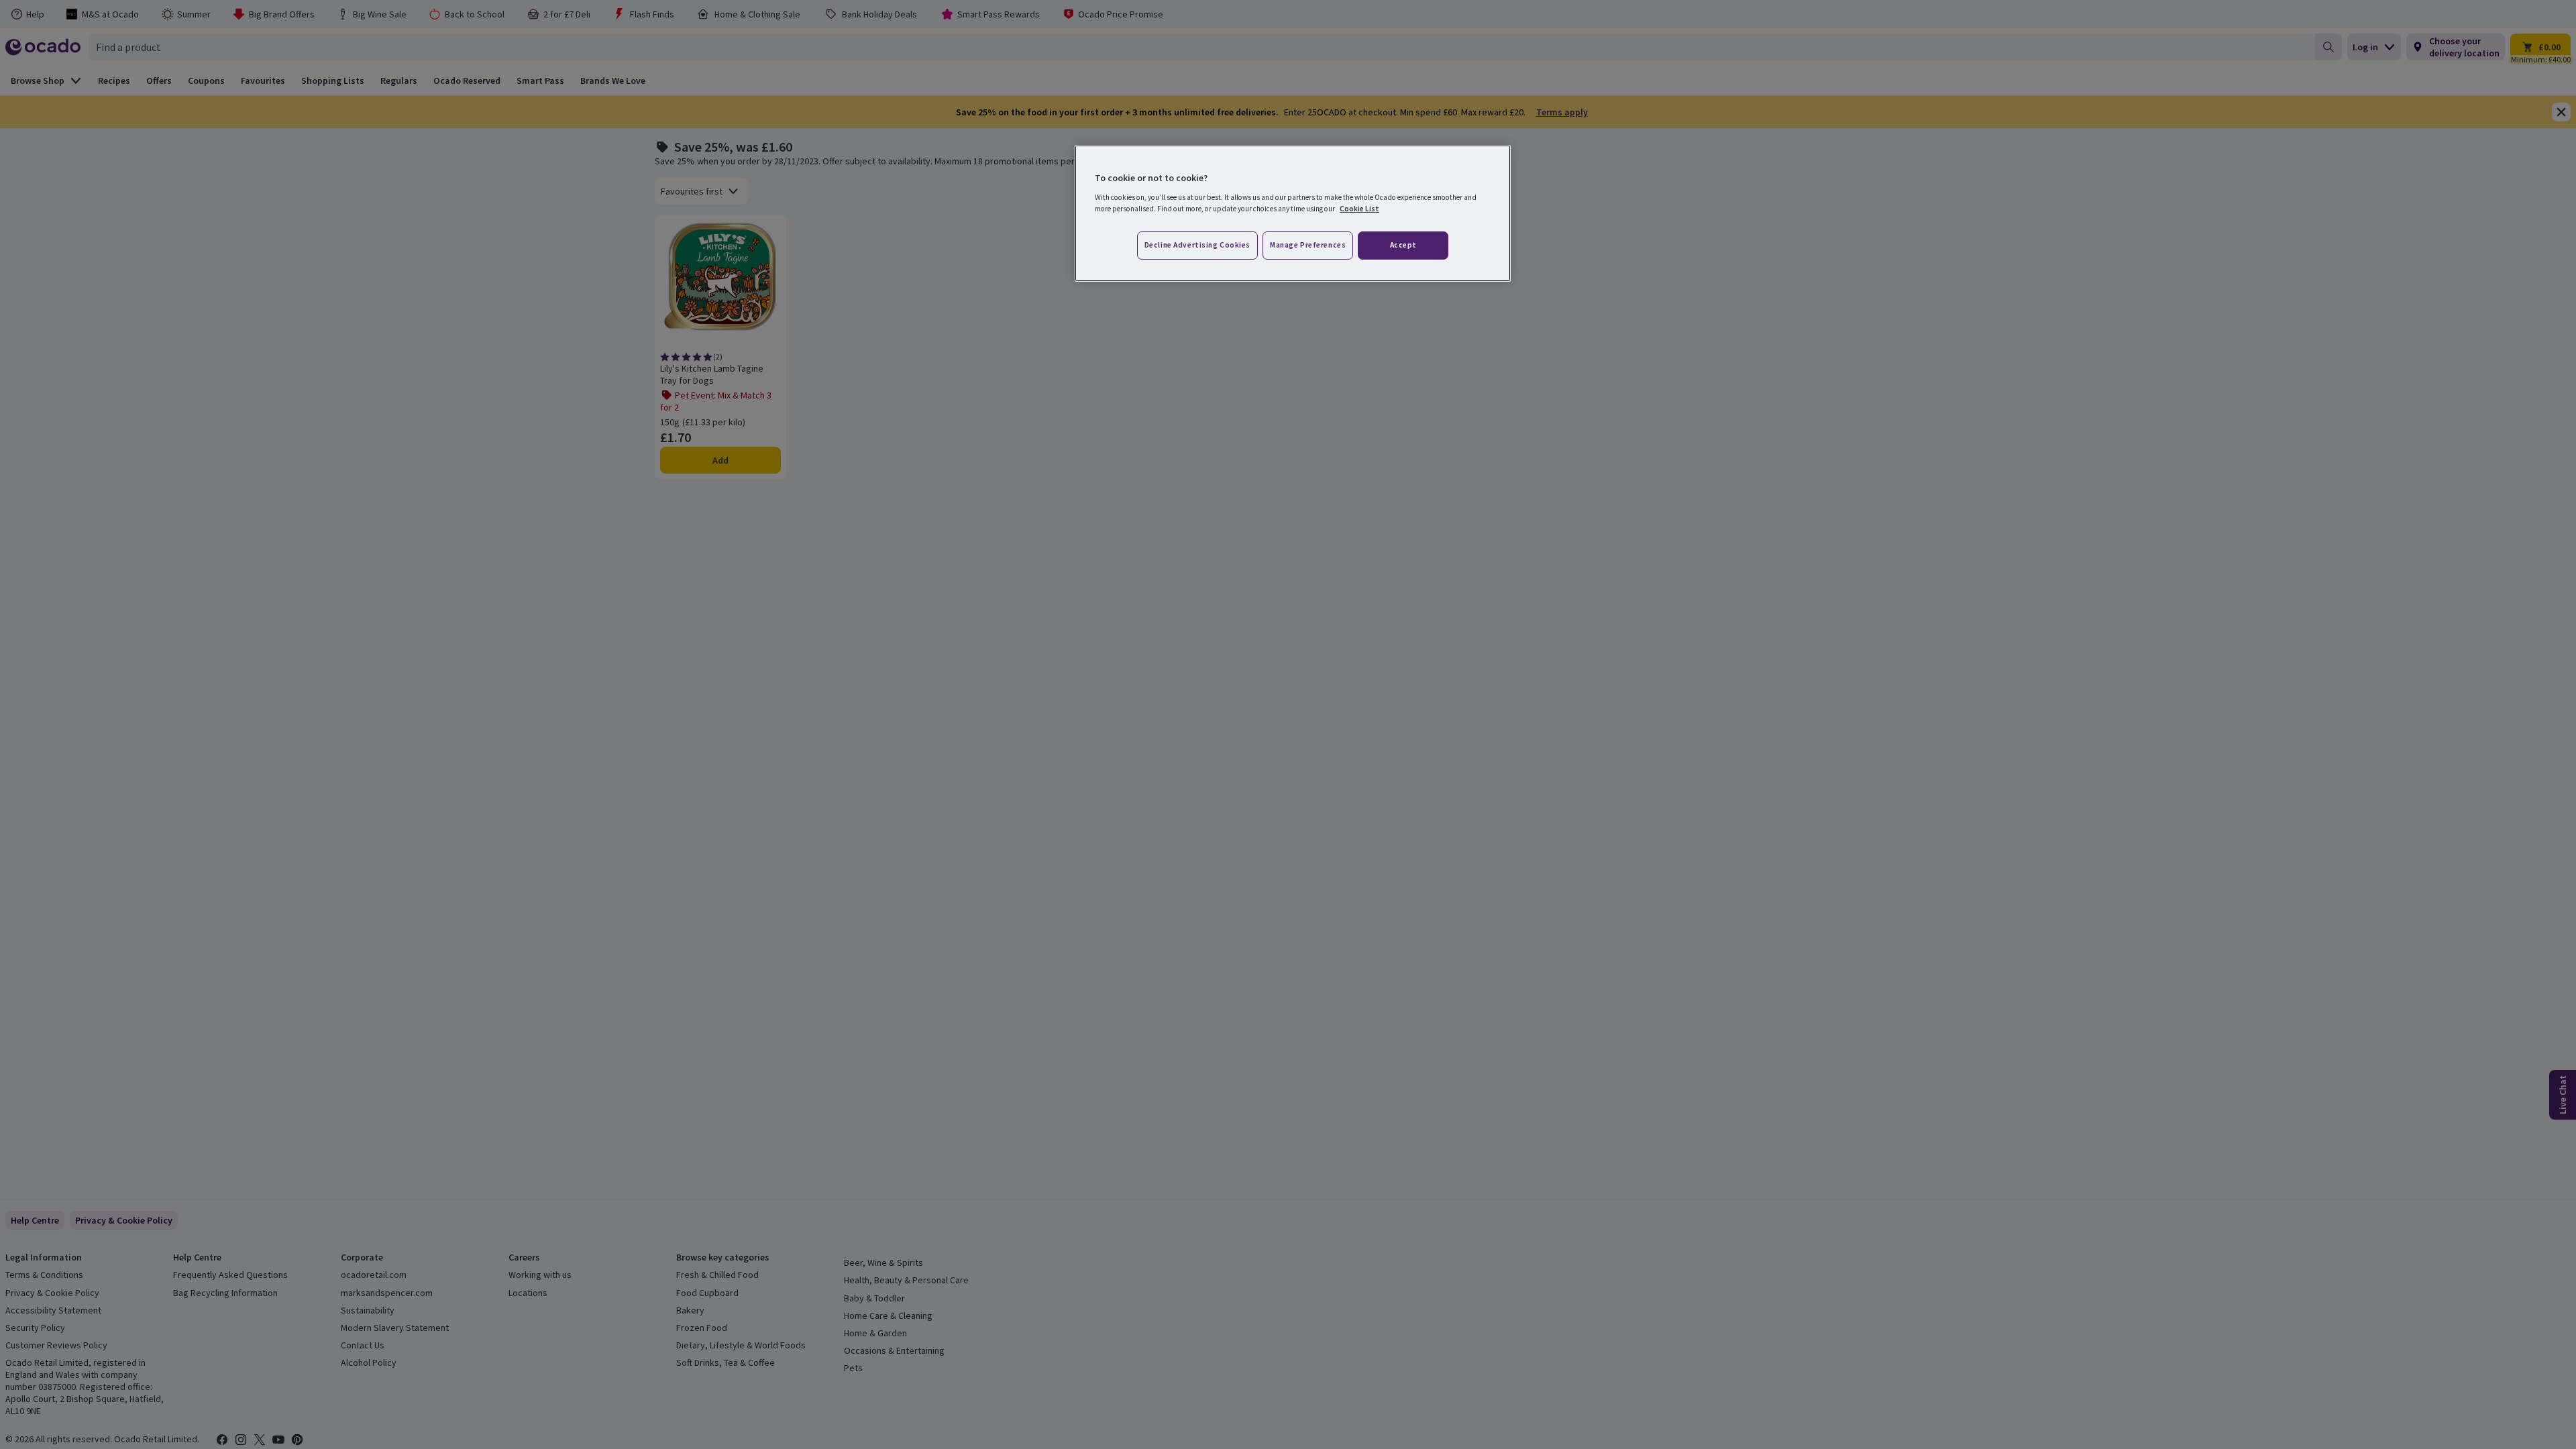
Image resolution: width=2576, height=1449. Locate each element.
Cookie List (1359, 209)
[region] (1293, 213)
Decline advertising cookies (1197, 245)
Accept (1403, 245)
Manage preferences (1308, 245)
